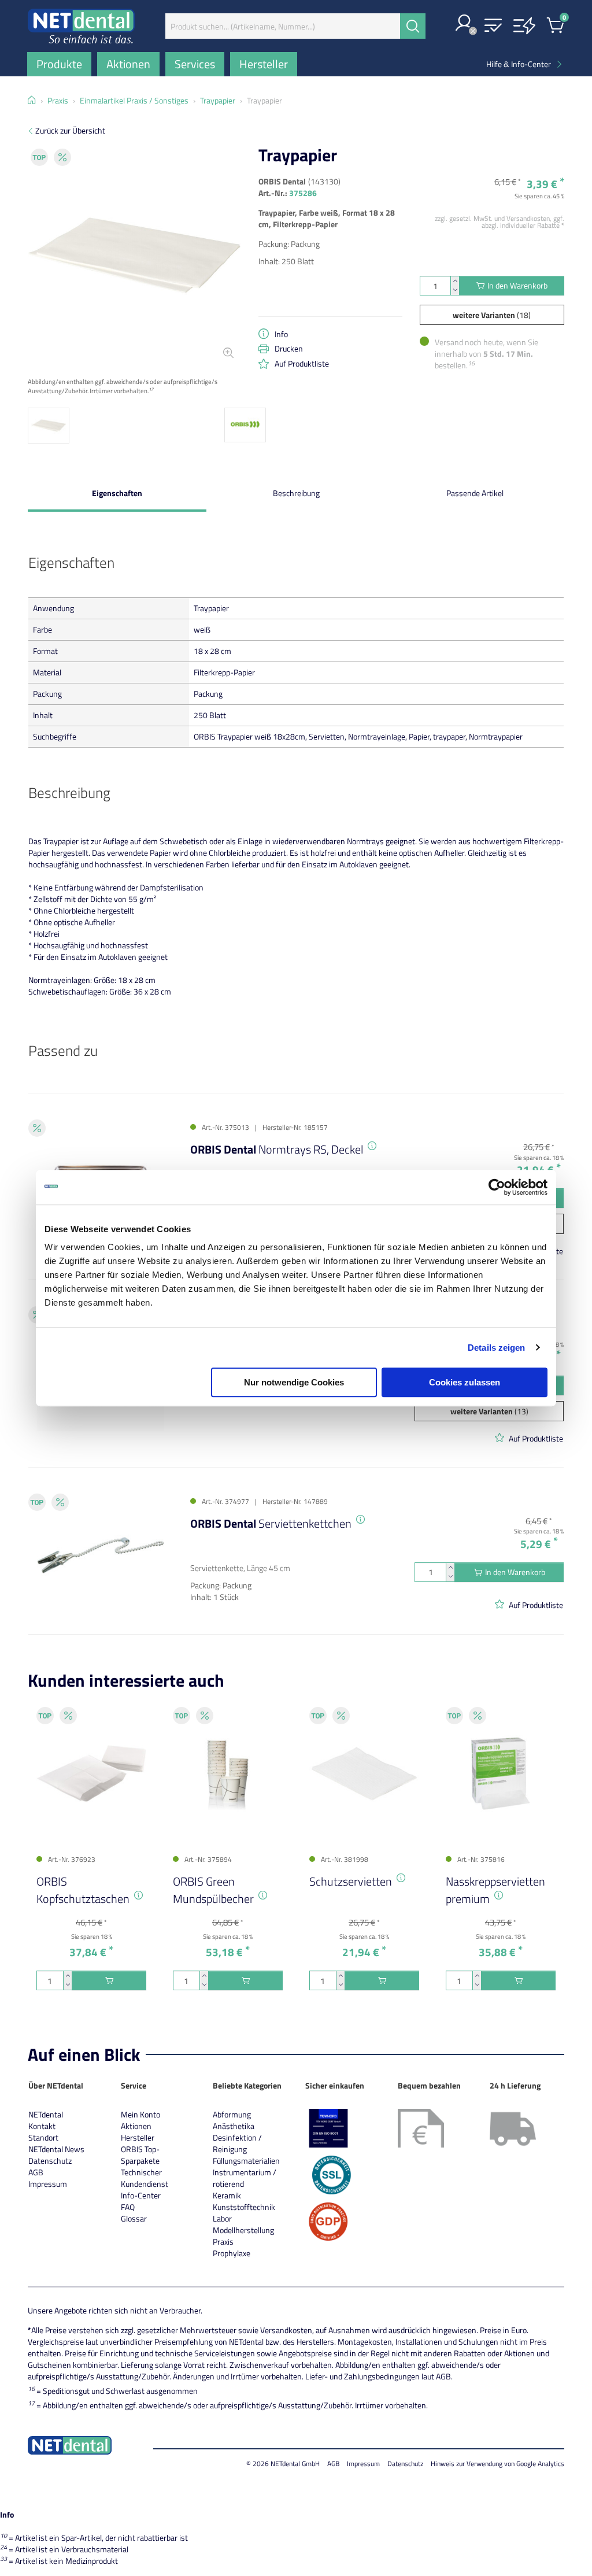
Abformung (232, 2114)
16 (471, 363)
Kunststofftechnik (244, 2207)
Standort (43, 2137)
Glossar (134, 2218)
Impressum (48, 2184)
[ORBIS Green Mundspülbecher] (228, 1773)
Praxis (223, 2241)
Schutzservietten (351, 1881)
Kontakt (42, 2126)
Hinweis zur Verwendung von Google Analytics (497, 2464)
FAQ (128, 2207)
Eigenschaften (117, 493)
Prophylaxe (232, 2253)
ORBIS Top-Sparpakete (140, 2155)
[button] (464, 24)
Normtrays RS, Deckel (277, 1149)
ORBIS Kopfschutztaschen (83, 1890)
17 (151, 389)
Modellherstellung (243, 2230)
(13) (489, 1411)
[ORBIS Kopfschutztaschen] (91, 1773)
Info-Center (141, 2195)
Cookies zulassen (465, 1382)
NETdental (46, 2114)
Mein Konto (140, 2114)
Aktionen (136, 2126)
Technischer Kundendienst (145, 2178)
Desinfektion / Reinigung (237, 2143)
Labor (222, 2218)
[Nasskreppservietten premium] (501, 1773)
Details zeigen (496, 1348)
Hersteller (138, 2137)
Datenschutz (50, 2161)
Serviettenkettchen (271, 1523)
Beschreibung (296, 493)
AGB (36, 2172)
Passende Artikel (475, 493)
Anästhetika (234, 2126)
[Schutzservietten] (364, 1773)
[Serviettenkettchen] (101, 1555)
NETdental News (56, 2149)
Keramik (227, 2195)
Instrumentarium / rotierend (245, 2178)
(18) (492, 315)
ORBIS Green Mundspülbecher (213, 1890)
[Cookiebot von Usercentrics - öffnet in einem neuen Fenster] (497, 1187)
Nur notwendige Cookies (294, 1382)
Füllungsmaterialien (246, 2161)
